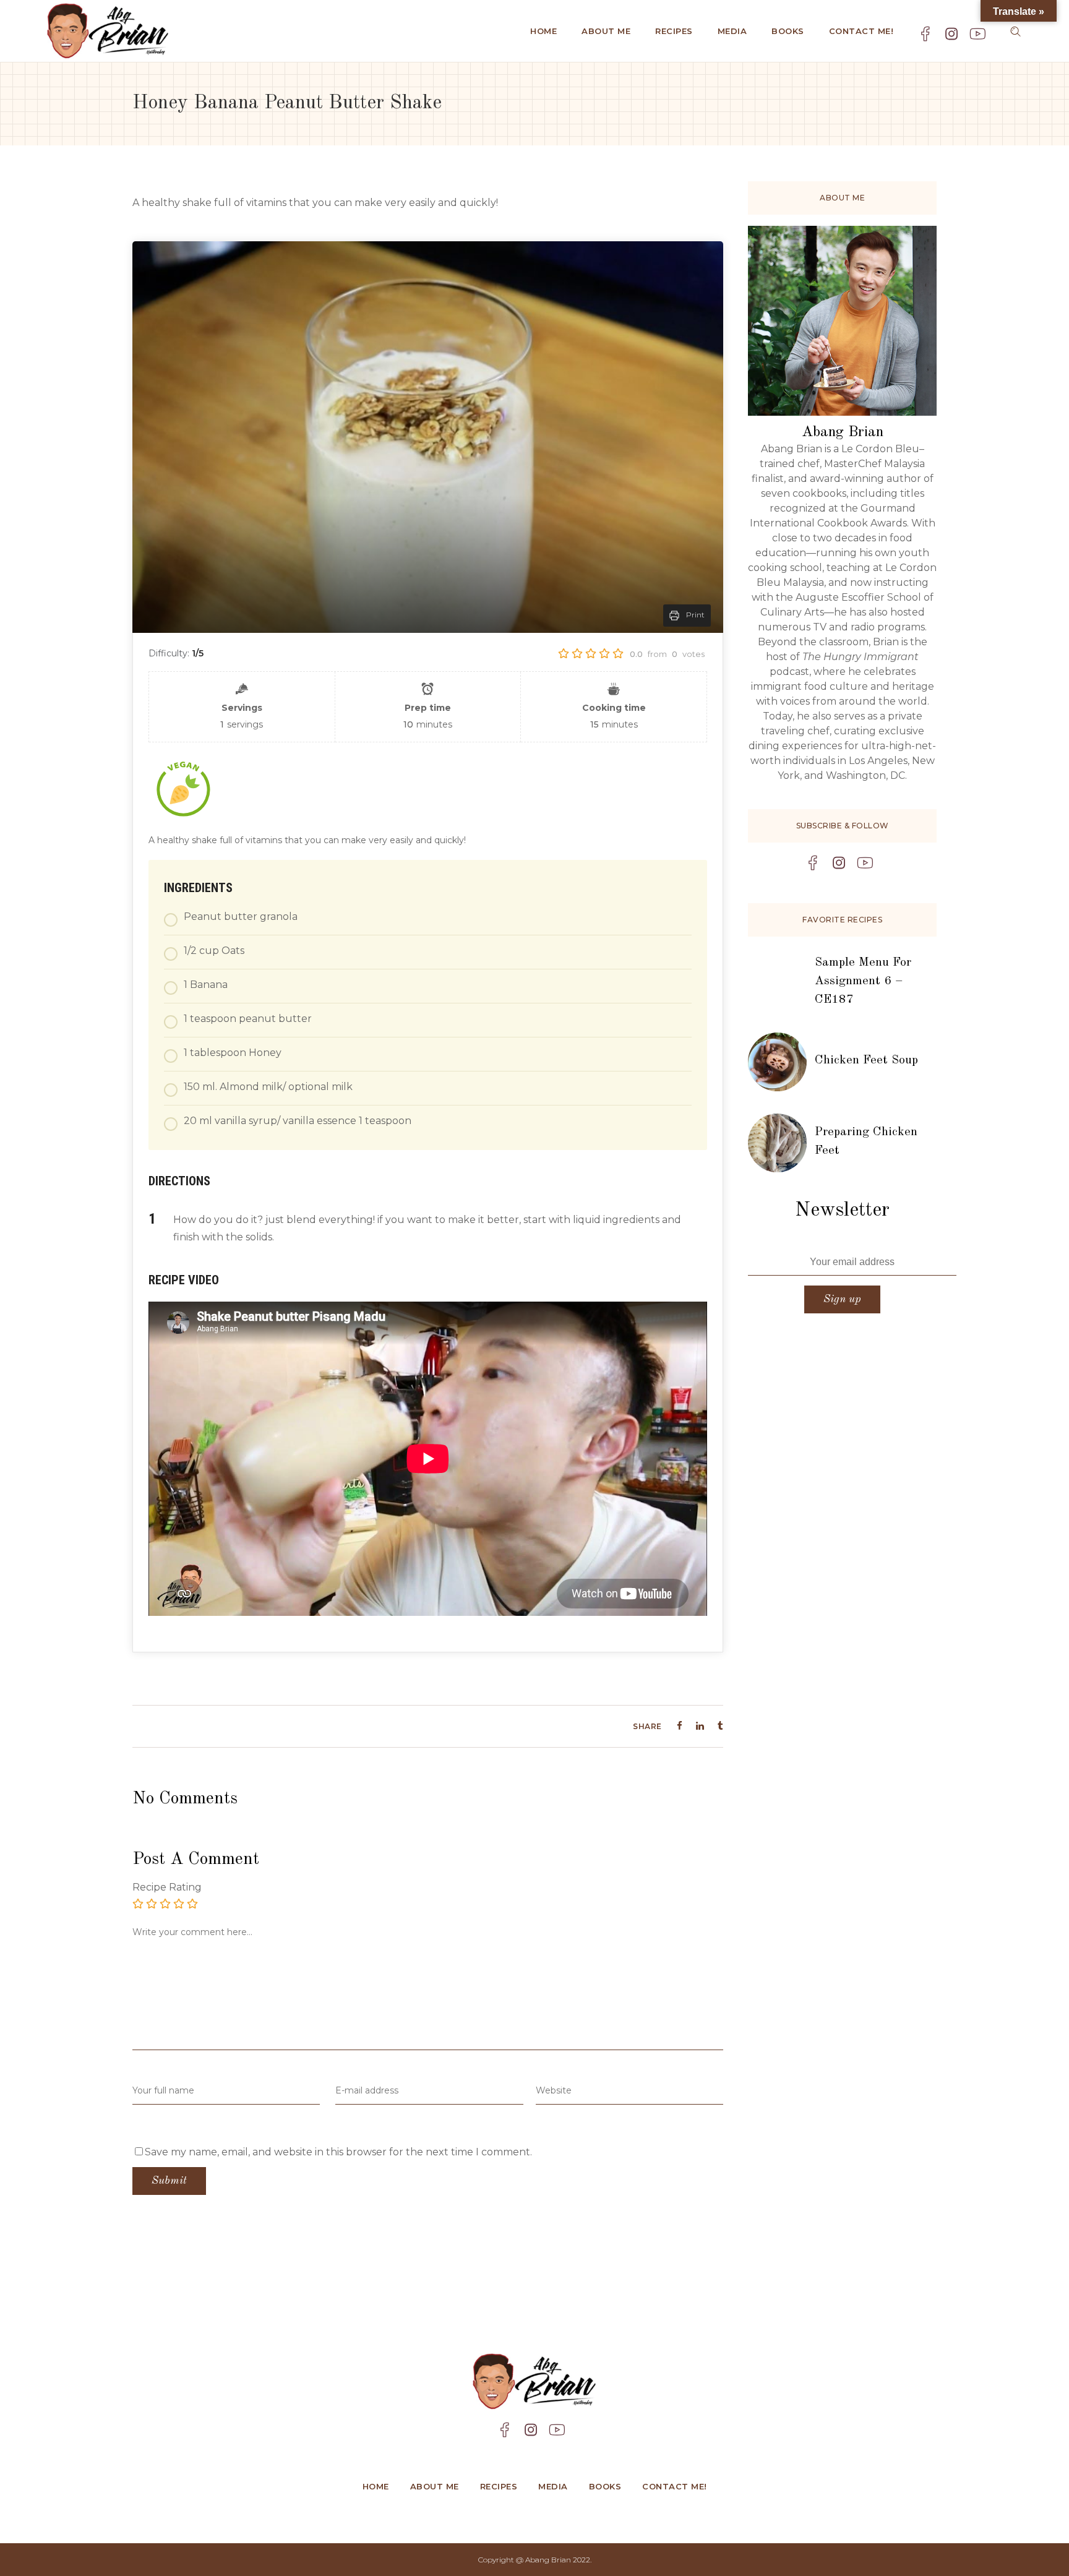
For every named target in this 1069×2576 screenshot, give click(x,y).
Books (605, 2486)
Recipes (499, 2486)
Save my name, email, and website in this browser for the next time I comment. (338, 2152)
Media (553, 2486)
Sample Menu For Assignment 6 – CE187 (863, 981)
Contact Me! (675, 2486)
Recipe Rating (167, 1887)
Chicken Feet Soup (866, 1060)
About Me (435, 2486)
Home (376, 2486)
